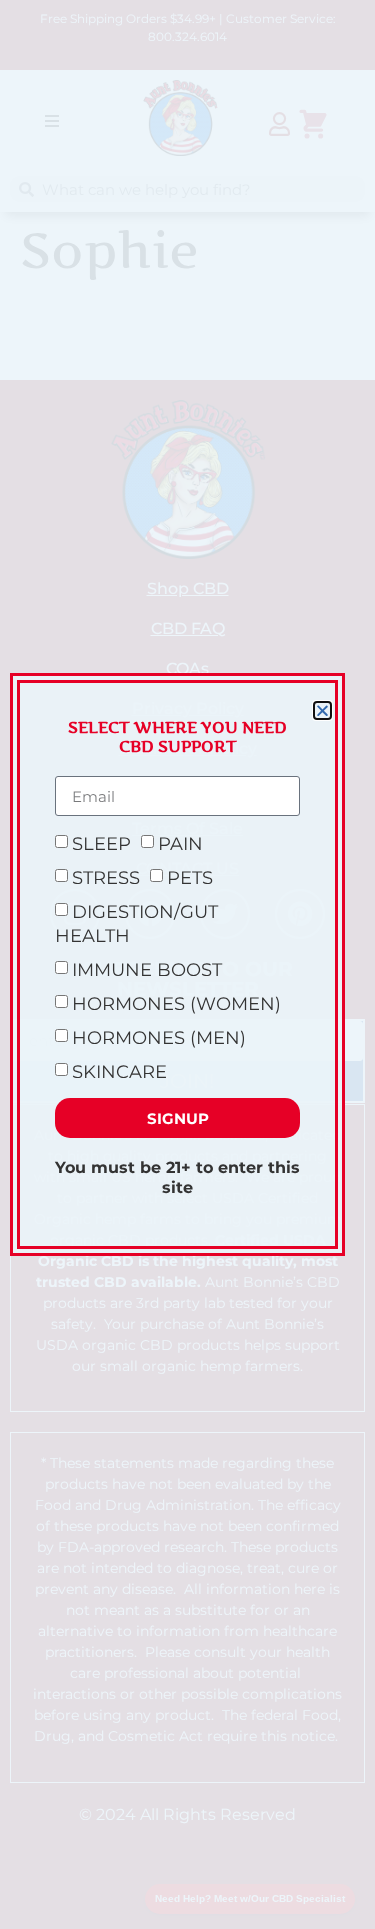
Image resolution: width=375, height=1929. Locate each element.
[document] (187, 964)
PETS (190, 878)
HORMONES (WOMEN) (176, 1004)
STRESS (106, 878)
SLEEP (101, 844)
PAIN (180, 844)
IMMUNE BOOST (147, 970)
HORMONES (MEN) (159, 1038)
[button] (322, 710)
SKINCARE (119, 1072)
